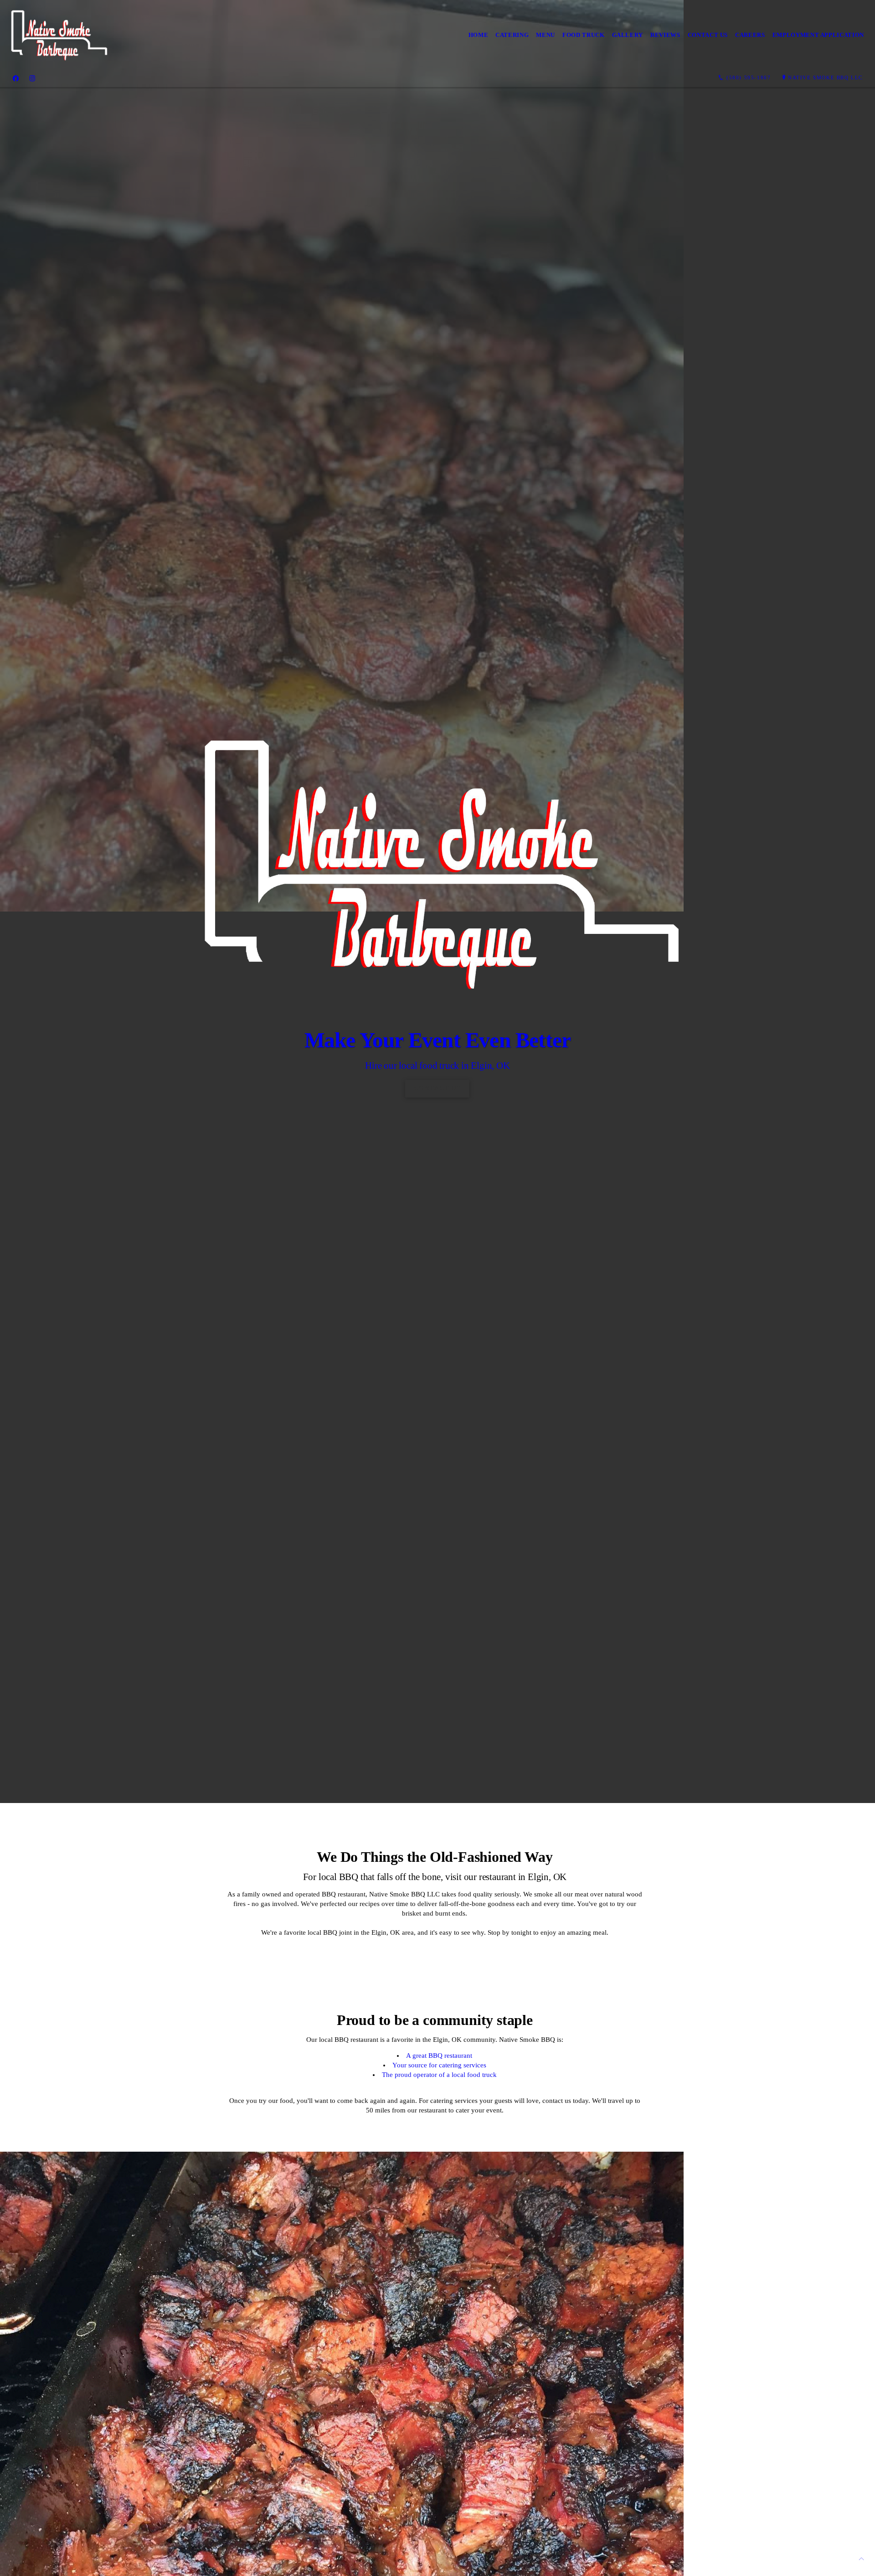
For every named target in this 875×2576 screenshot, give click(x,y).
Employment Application (818, 35)
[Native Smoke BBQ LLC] (58, 35)
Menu (546, 35)
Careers (750, 35)
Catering (512, 35)
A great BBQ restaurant (439, 2056)
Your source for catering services (439, 2065)
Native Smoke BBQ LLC (825, 77)
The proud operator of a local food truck (439, 2075)
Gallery (628, 35)
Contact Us (708, 35)
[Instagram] (32, 78)
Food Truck (584, 35)
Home (479, 35)
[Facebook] (16, 78)
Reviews (665, 35)
